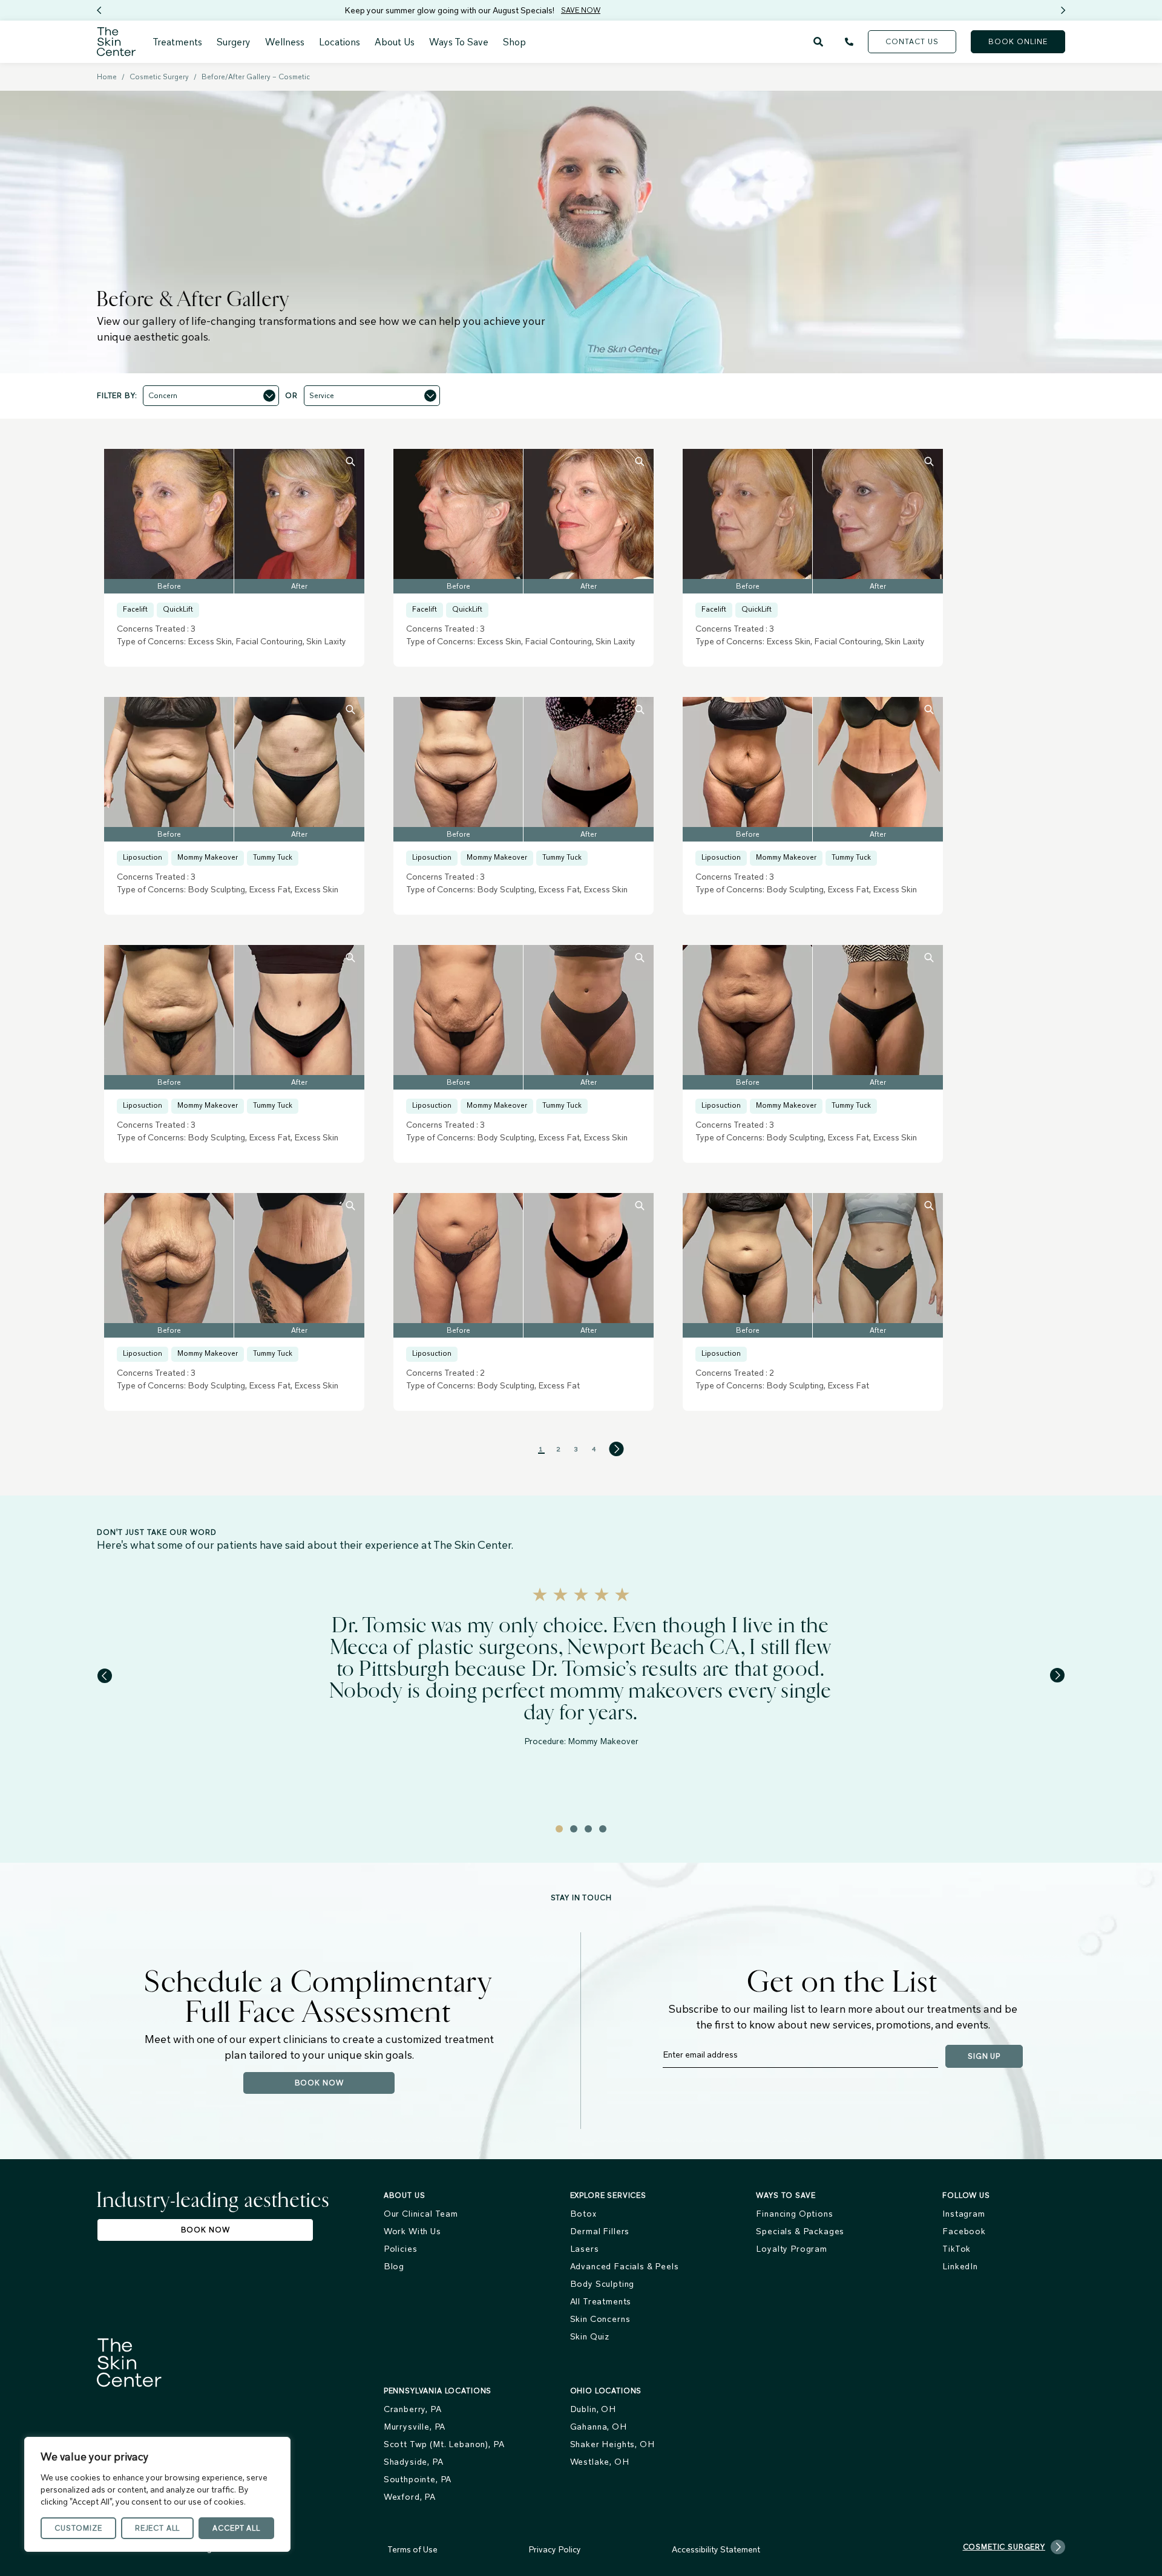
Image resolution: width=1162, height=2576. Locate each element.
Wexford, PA (410, 2497)
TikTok (957, 2249)
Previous (103, 10)
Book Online (1018, 41)
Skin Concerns (600, 2319)
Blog (394, 2266)
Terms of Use (412, 2549)
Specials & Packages (800, 2231)
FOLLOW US (966, 2195)
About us (405, 2195)
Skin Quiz (590, 2336)
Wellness (285, 42)
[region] (157, 2494)
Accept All (236, 2528)
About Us (395, 42)
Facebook (964, 2231)
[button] (211, 396)
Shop (514, 42)
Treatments (177, 42)
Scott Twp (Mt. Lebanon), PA (444, 2444)
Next (1067, 10)
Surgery (234, 42)
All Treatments (601, 2301)
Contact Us (912, 41)
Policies (401, 2249)
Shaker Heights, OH (612, 2444)
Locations (340, 42)
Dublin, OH (593, 2409)
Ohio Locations (606, 2391)
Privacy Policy (555, 2549)
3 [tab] (588, 1829)
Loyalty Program (792, 2249)
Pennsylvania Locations (438, 2391)
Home (107, 77)
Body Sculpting (602, 2284)
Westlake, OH (600, 2462)
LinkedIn (960, 2266)
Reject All (157, 2528)
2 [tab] (574, 1829)
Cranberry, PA (413, 2409)
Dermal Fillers (600, 2231)
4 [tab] (603, 1829)
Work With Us (412, 2231)
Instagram (964, 2214)
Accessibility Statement (716, 2549)
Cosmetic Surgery (159, 77)
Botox (583, 2214)
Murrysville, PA (415, 2427)
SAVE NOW (320, 10)
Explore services (608, 2195)
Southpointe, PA (418, 2479)
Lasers (585, 2249)
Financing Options (794, 2214)
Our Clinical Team (421, 2214)
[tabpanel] (581, 1678)
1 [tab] (559, 1829)
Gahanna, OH (599, 2427)
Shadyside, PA (414, 2462)
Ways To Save (459, 42)
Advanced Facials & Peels (625, 2266)
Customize (78, 2528)
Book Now (319, 2083)
